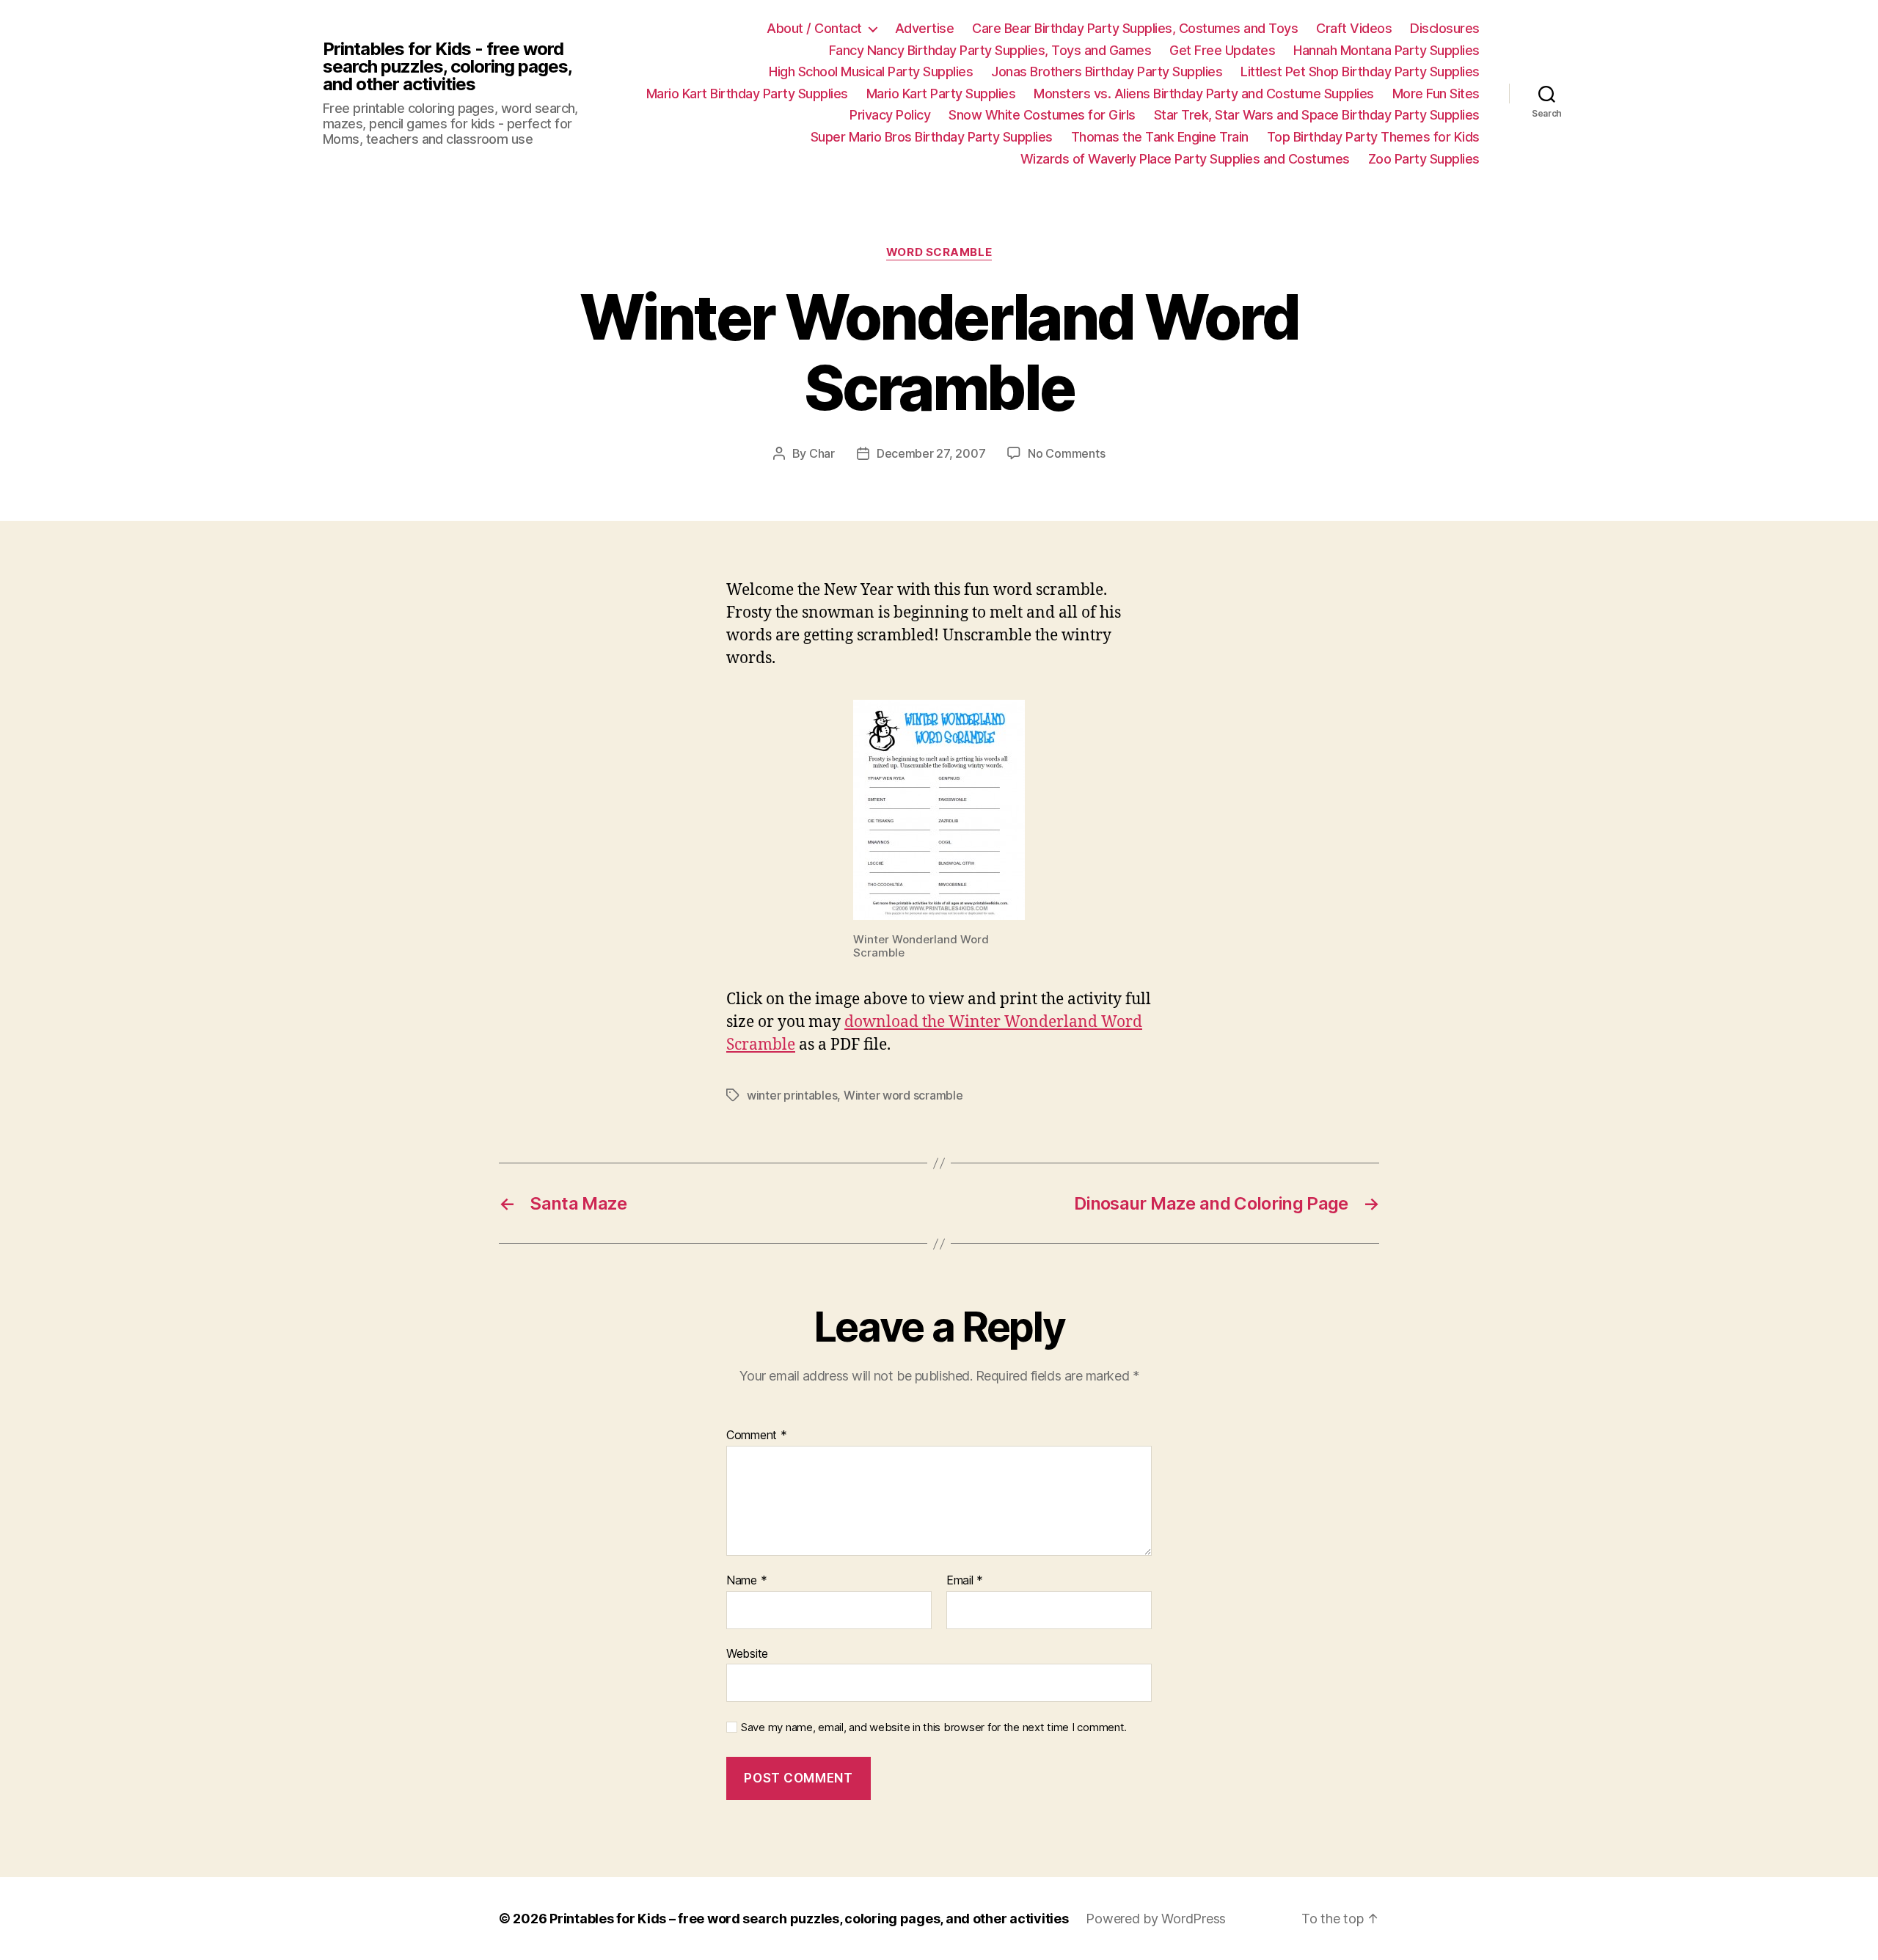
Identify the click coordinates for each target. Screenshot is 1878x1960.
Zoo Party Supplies (1424, 159)
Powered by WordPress (1156, 1919)
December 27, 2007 (931, 453)
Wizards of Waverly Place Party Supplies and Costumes (1185, 159)
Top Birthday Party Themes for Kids (1373, 137)
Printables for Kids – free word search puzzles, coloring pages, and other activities (809, 1919)
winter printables (792, 1095)
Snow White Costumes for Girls (1042, 115)
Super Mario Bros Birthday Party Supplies (932, 137)
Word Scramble (939, 252)
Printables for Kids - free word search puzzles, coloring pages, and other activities (447, 67)
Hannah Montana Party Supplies (1386, 50)
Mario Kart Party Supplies (941, 94)
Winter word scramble (903, 1095)
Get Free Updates (1222, 50)
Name (746, 1581)
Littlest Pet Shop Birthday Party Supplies (1360, 72)
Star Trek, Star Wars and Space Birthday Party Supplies (1317, 115)
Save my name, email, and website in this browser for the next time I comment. (934, 1727)
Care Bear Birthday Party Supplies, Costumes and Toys (1135, 28)
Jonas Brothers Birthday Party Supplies (1107, 72)
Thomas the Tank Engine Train (1160, 137)
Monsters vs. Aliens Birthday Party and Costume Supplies (1204, 94)
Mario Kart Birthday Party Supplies (747, 94)
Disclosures (1445, 28)
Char (822, 453)
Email (965, 1581)
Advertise (925, 28)
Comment (757, 1436)
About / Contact (814, 28)
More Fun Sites (1436, 94)
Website (747, 1653)
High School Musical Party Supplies (871, 72)
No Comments (1066, 453)
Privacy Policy (890, 115)
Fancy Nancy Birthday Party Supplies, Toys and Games (990, 50)
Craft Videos (1354, 28)
